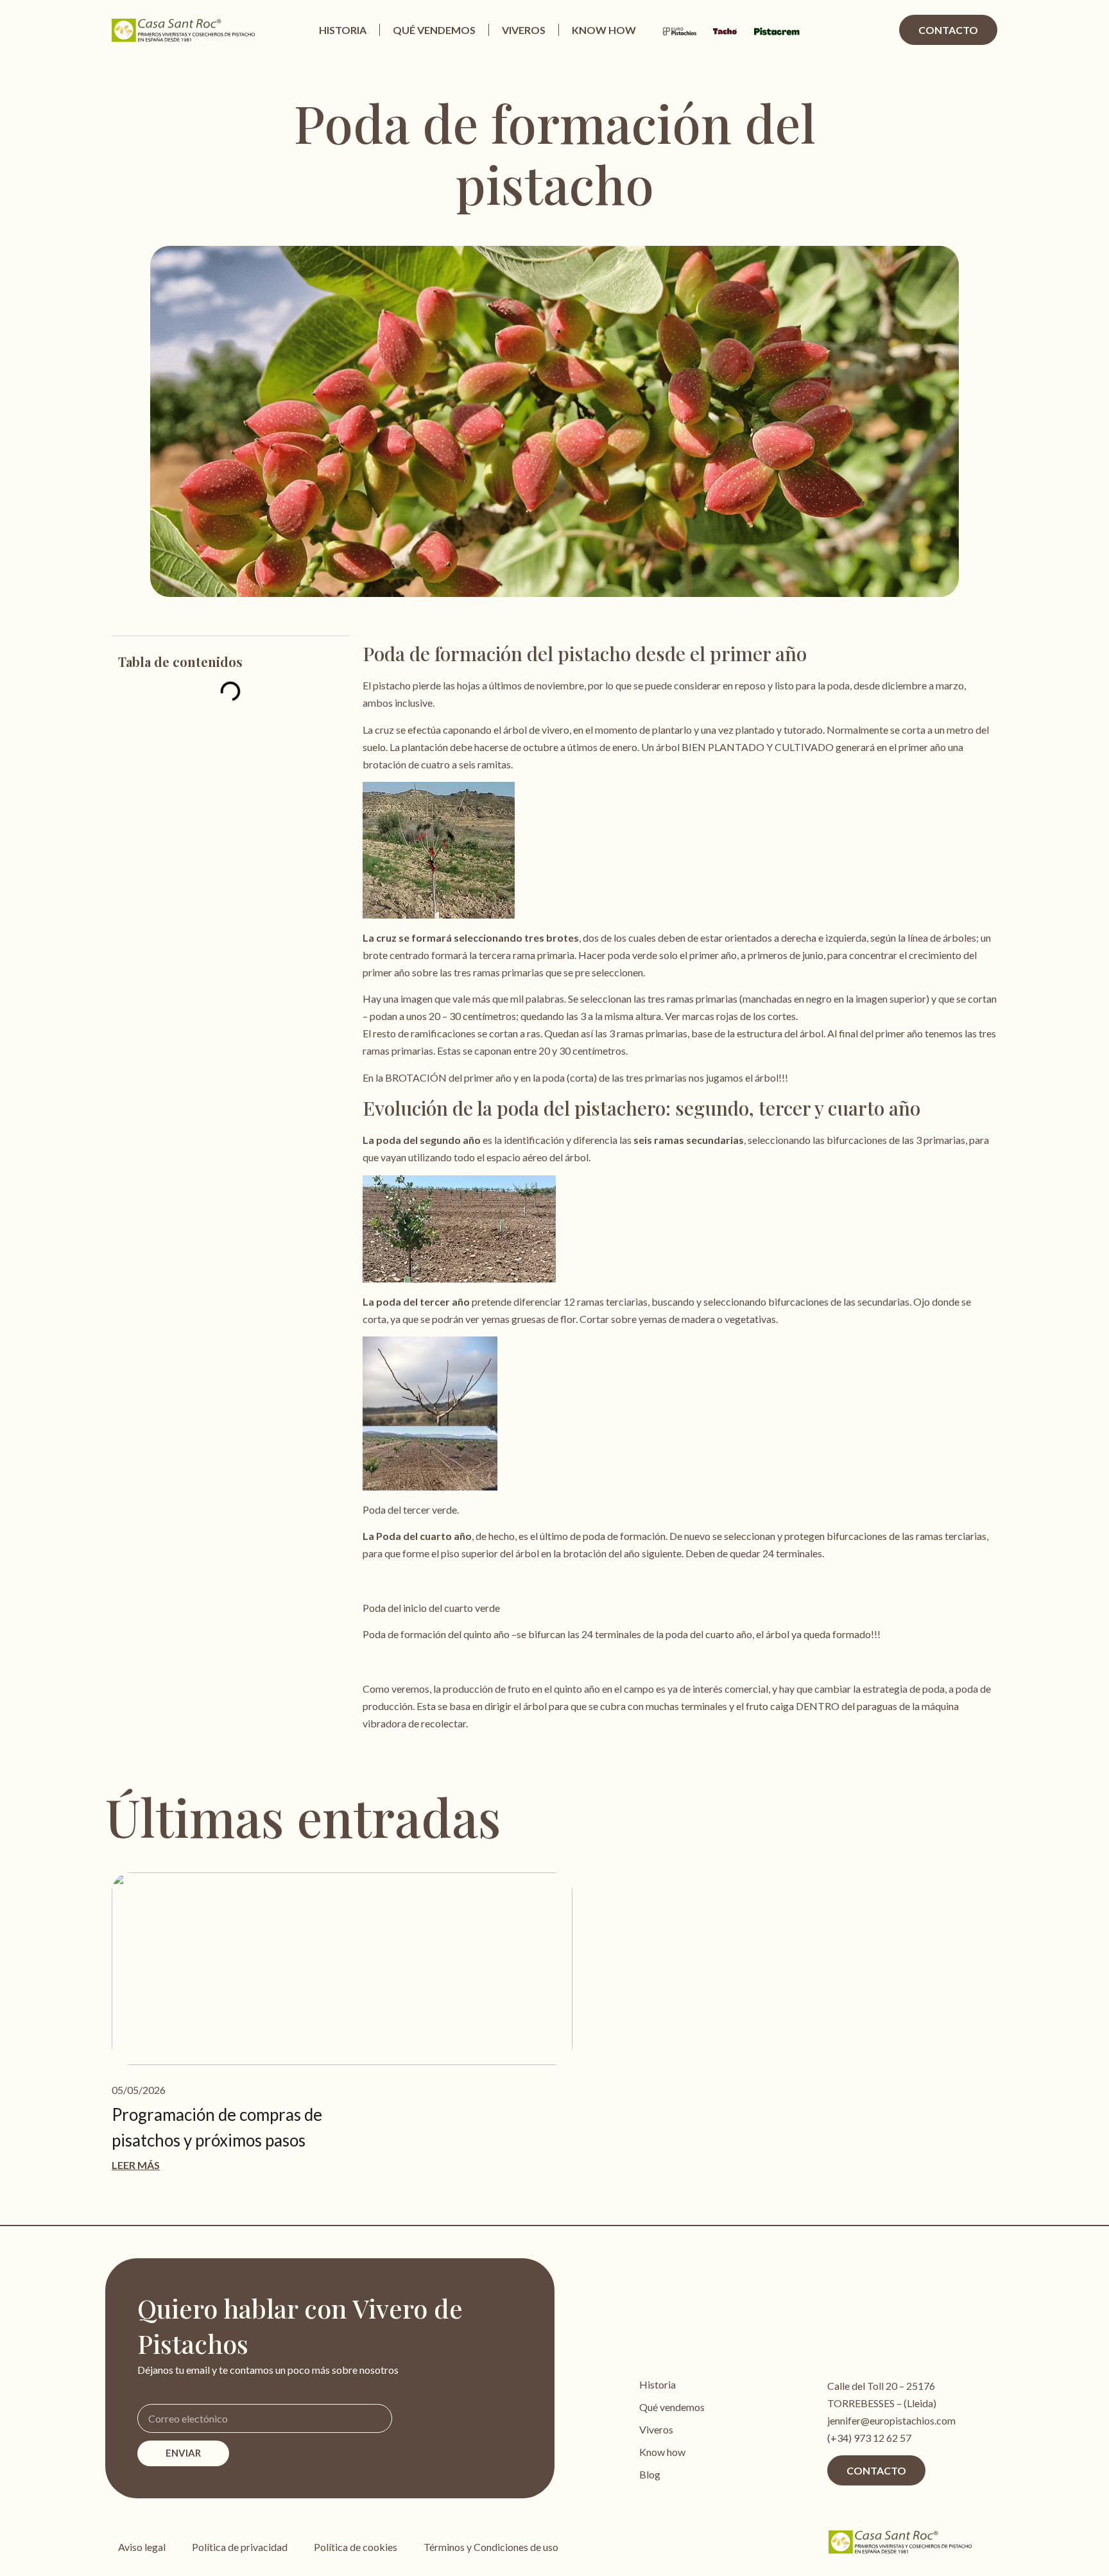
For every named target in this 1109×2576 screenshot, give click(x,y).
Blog (650, 2474)
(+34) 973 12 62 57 (869, 2438)
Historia (343, 30)
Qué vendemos (434, 30)
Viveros (524, 30)
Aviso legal (142, 2547)
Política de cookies (356, 2547)
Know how (604, 30)
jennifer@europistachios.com (891, 2420)
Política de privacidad (240, 2547)
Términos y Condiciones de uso (491, 2547)
